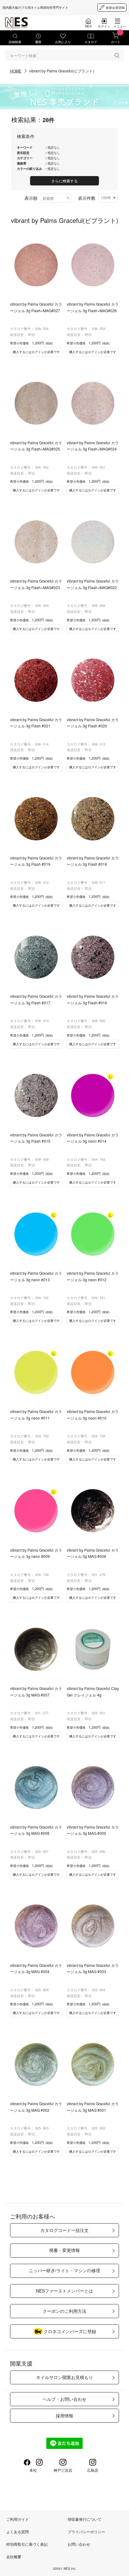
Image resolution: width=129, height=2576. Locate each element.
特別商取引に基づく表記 (27, 2544)
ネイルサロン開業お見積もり (64, 2377)
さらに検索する (64, 181)
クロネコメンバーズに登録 (70, 2331)
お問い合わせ (79, 2544)
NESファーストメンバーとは (64, 2291)
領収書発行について (85, 2519)
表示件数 (87, 198)
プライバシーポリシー (86, 2532)
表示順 (31, 198)
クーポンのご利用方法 (64, 2311)
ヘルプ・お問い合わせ (64, 2399)
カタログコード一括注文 (64, 2230)
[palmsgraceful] (64, 96)
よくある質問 (18, 2532)
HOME (16, 71)
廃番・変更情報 (64, 2250)
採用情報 (64, 2416)
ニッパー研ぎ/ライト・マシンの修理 (64, 2270)
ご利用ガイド (18, 2519)
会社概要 (14, 2556)
